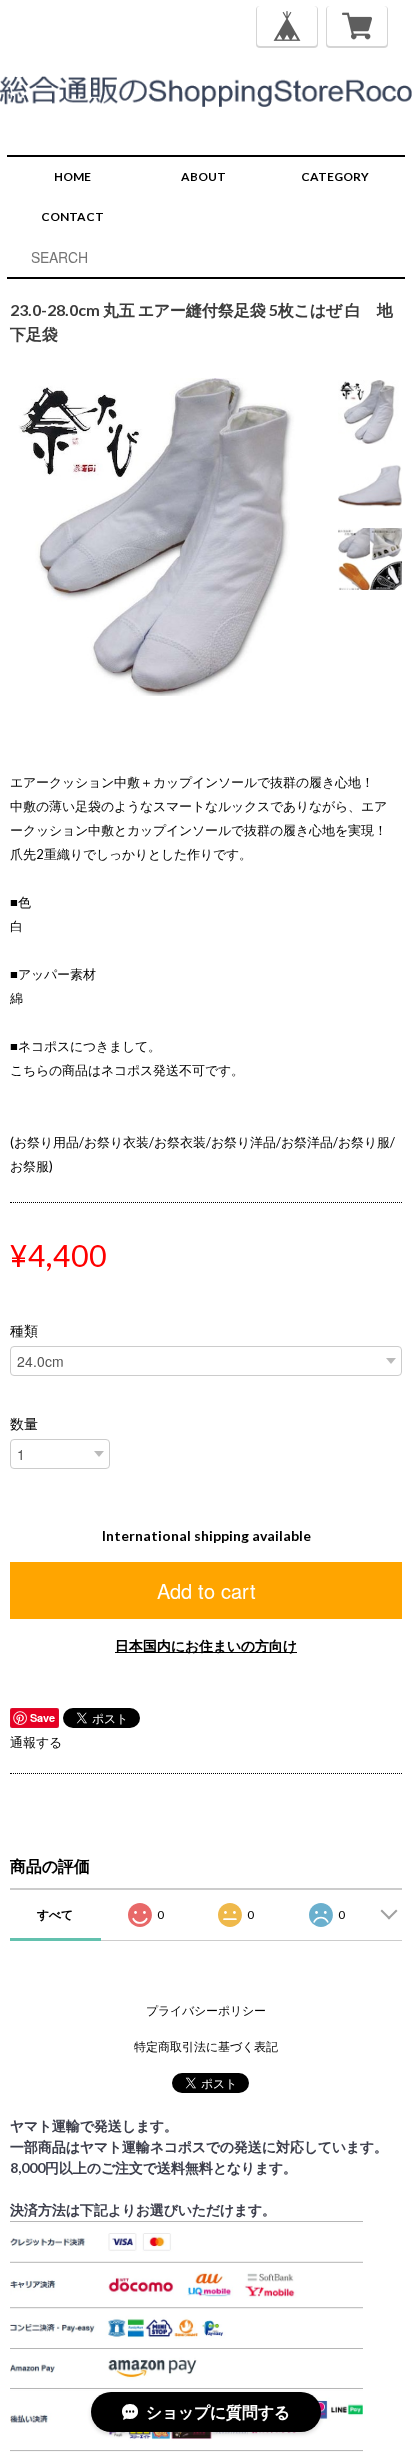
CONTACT (72, 216)
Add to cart (206, 1590)
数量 (24, 1424)
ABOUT (203, 176)
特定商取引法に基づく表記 (206, 2046)
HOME (72, 176)
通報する (36, 1742)
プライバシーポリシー (206, 2010)
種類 (24, 1331)
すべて (55, 1914)
